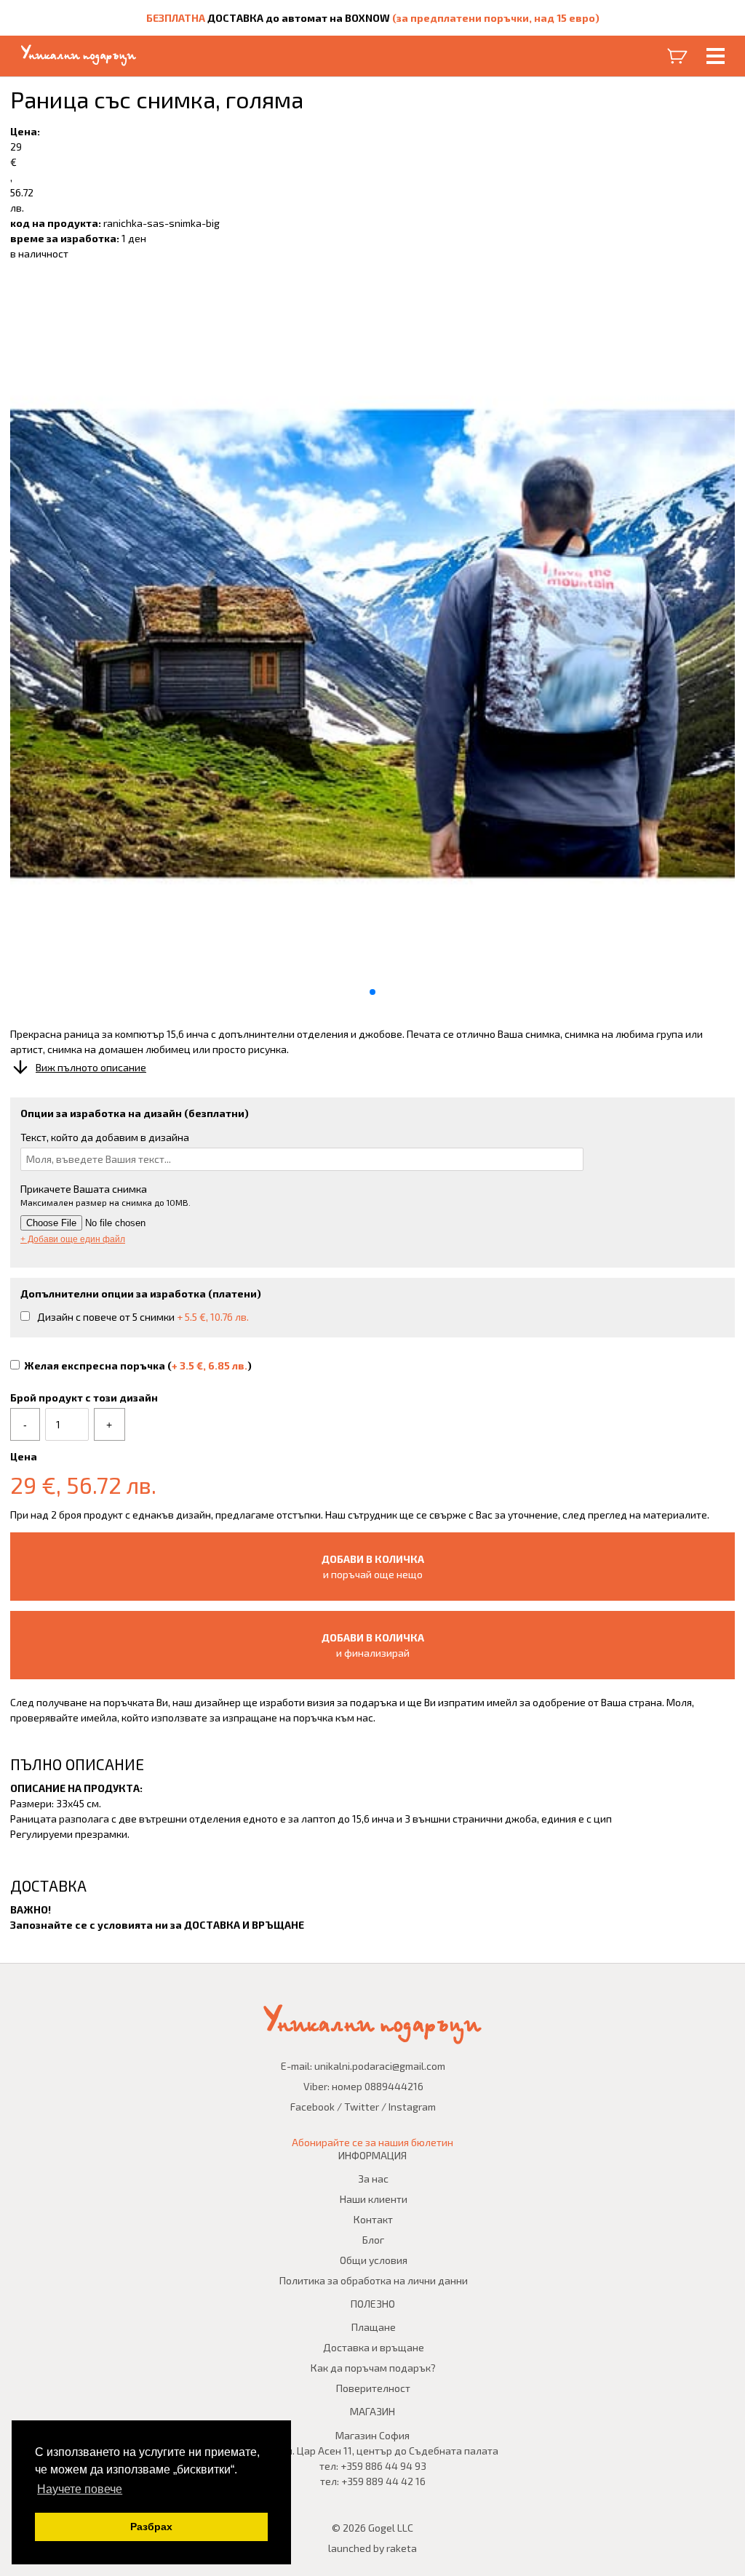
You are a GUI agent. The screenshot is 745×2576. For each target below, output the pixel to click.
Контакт (373, 2219)
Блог (373, 2240)
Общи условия (374, 2260)
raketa (402, 2548)
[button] (372, 992)
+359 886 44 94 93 (383, 2466)
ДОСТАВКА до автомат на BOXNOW (299, 18)
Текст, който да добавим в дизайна (105, 1137)
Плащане (374, 2327)
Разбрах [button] (151, 2527)
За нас (373, 2179)
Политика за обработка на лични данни (374, 2280)
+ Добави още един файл (73, 1239)
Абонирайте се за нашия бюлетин (372, 2142)
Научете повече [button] (80, 2489)
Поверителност (373, 2388)
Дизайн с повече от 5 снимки (143, 1317)
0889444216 (394, 2086)
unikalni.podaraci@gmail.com (380, 2066)
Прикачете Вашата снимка (84, 1189)
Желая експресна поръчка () (138, 1365)
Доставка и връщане (374, 2347)
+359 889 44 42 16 (383, 2481)
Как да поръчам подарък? (373, 2368)
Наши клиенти (374, 2199)
